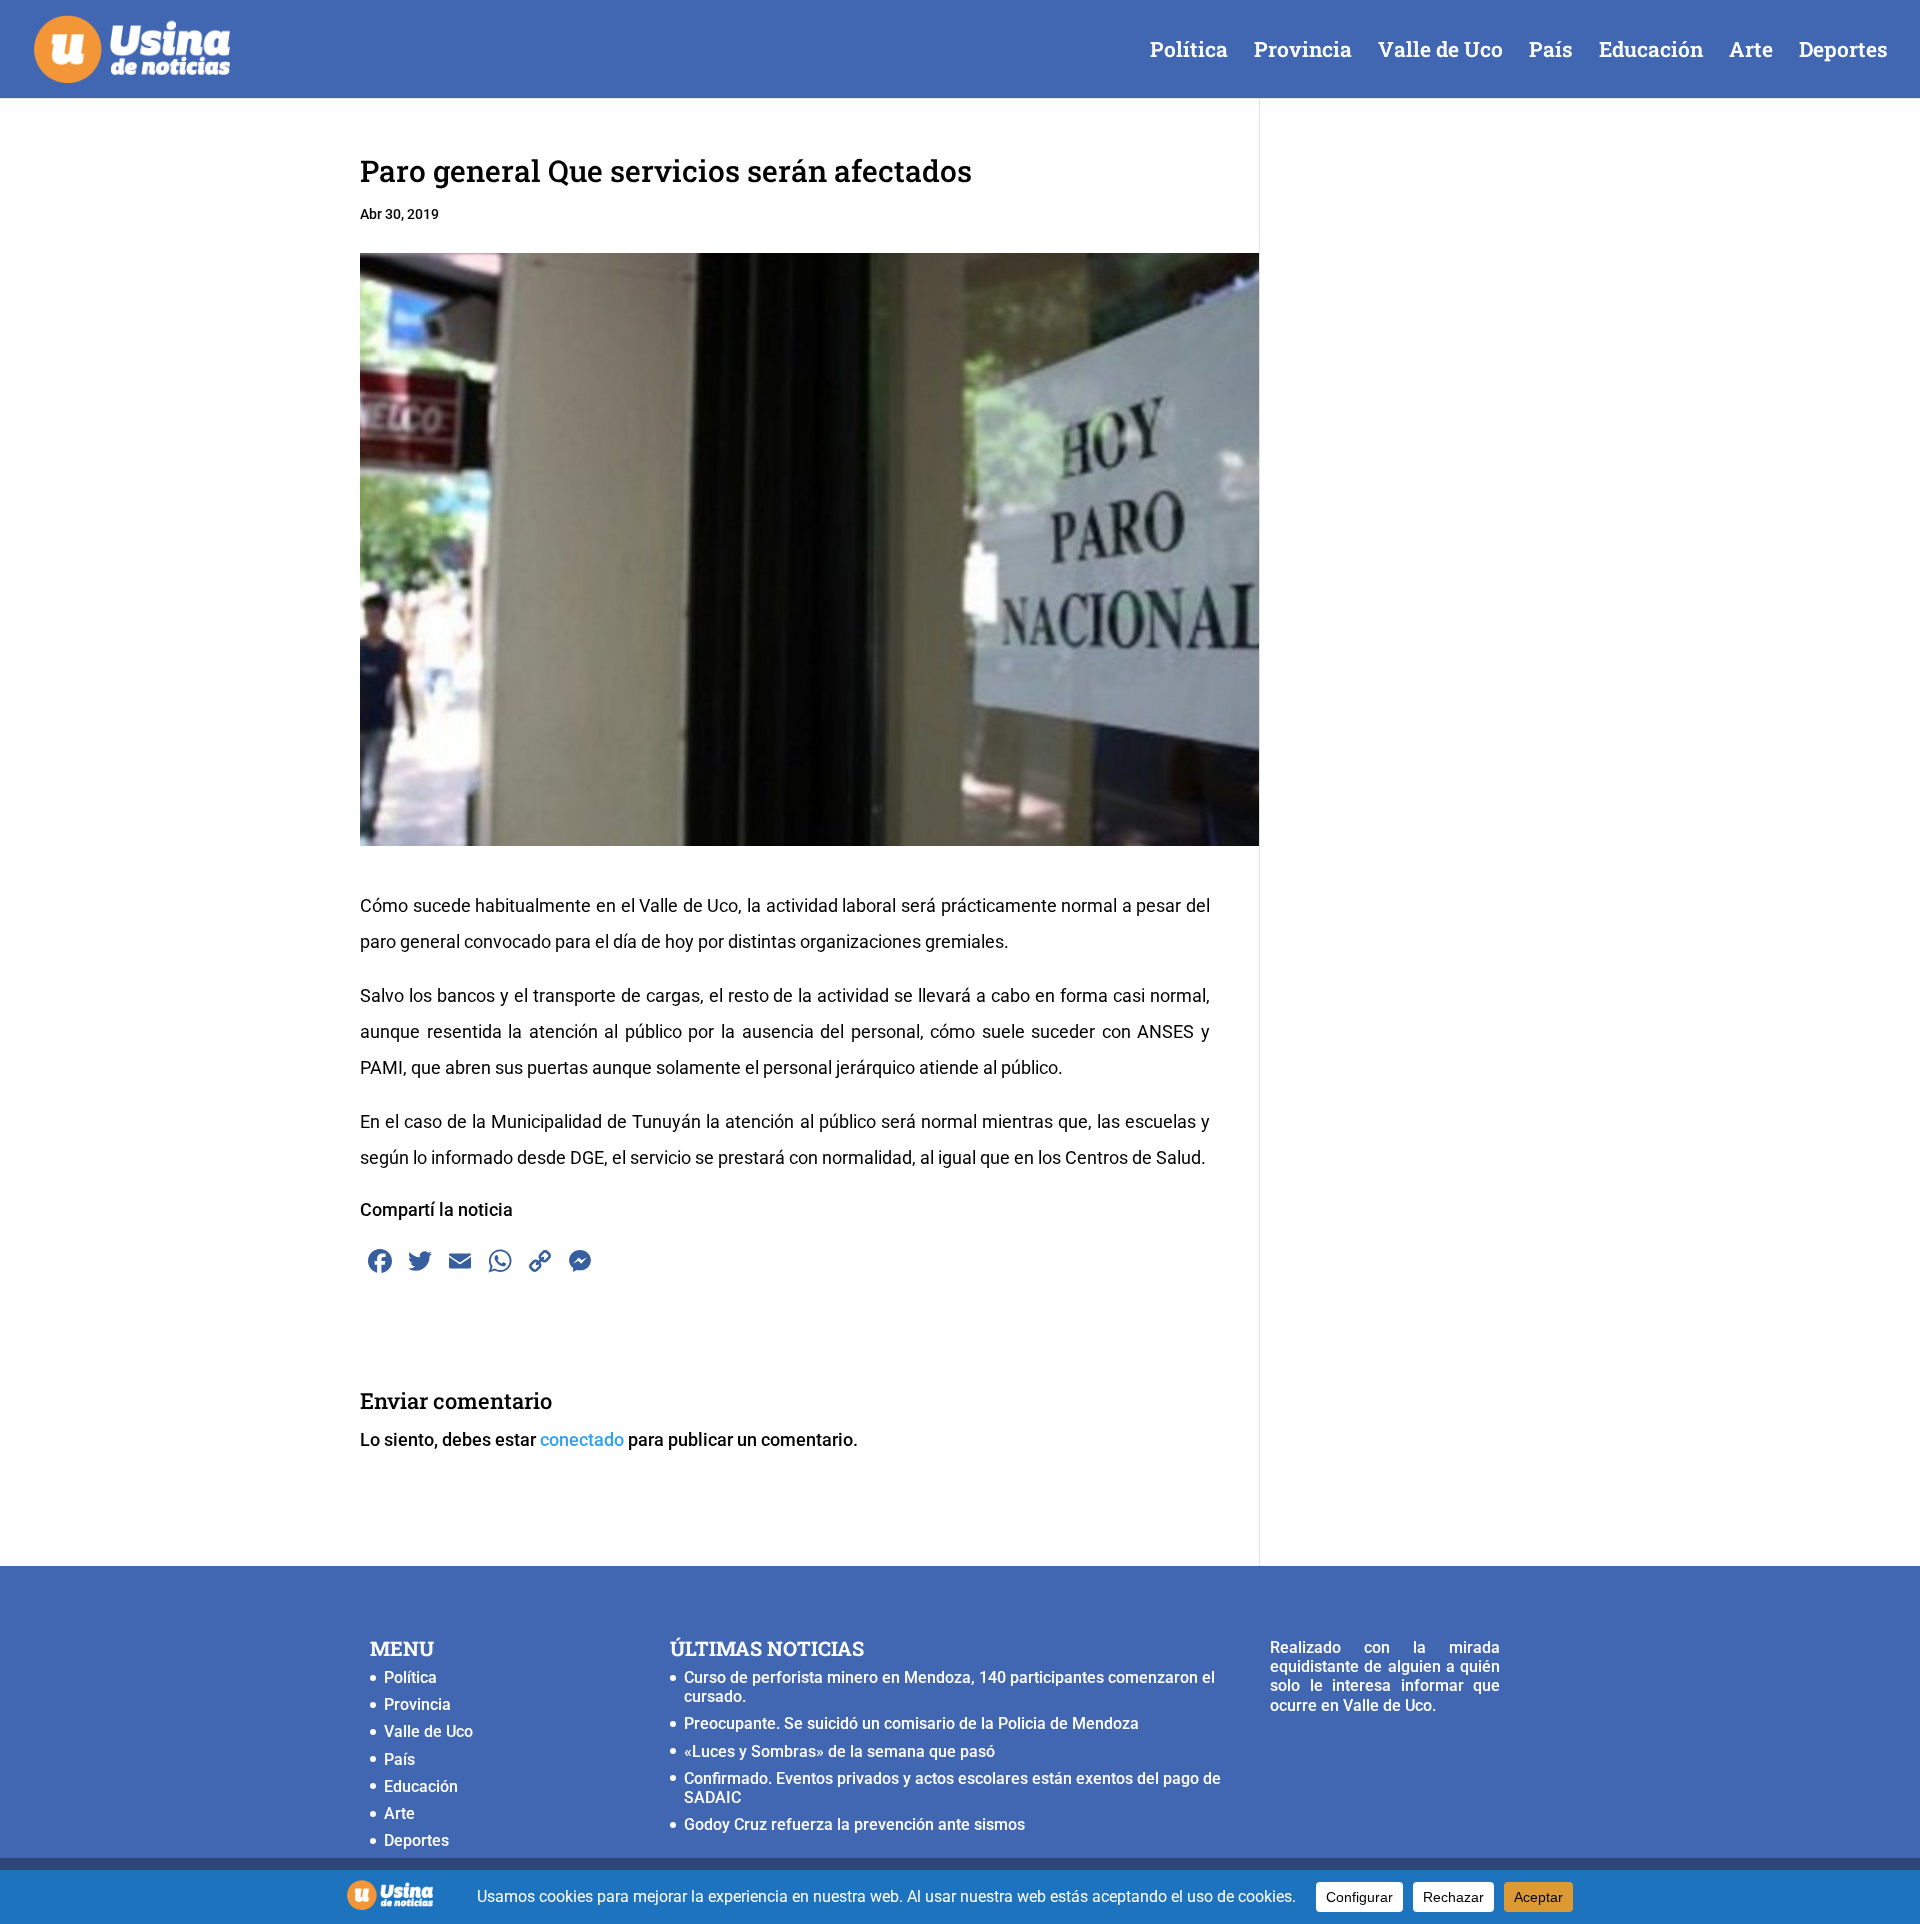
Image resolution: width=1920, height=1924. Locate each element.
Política (1189, 52)
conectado (582, 1439)
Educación (1651, 52)
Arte (1751, 52)
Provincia (1303, 52)
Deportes (1843, 52)
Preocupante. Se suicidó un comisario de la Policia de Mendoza (911, 1723)
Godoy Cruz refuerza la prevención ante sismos (854, 1824)
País (1551, 52)
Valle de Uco (1440, 52)
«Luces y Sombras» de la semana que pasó (839, 1751)
